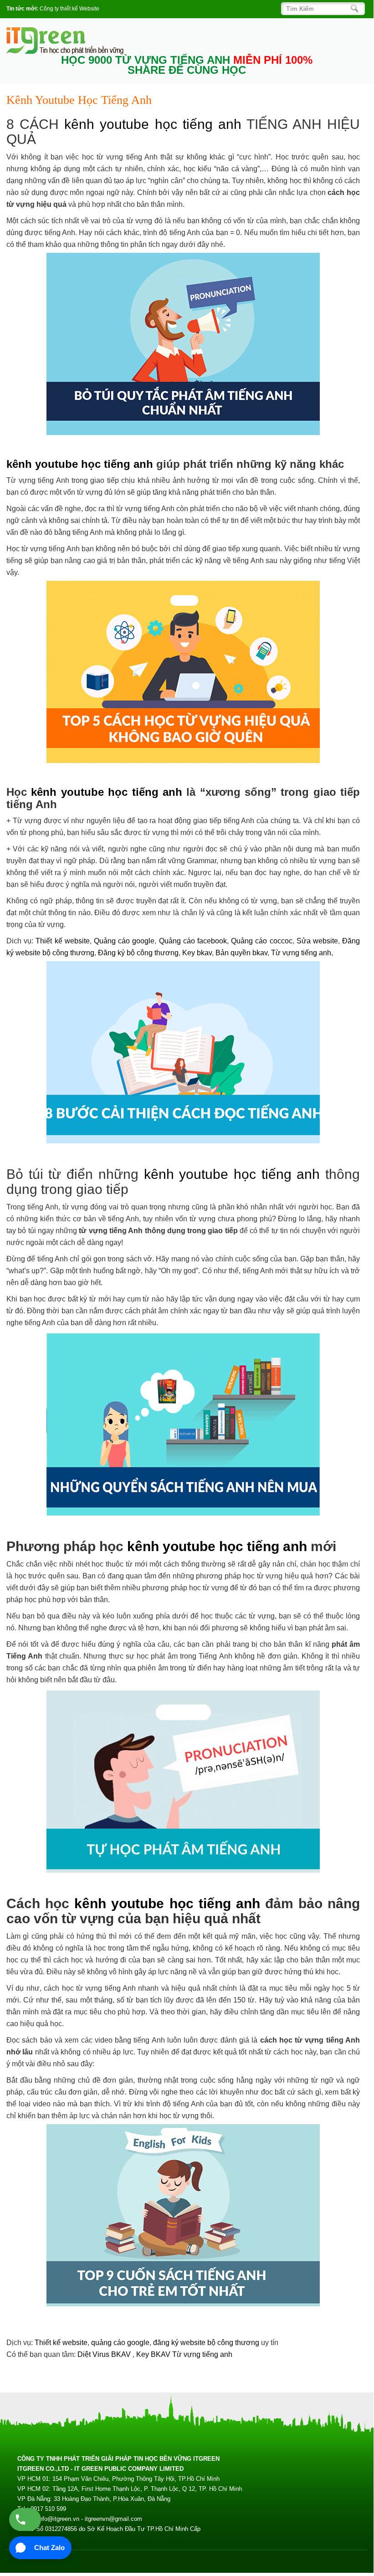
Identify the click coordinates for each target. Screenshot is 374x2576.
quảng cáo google (120, 2343)
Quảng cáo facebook (193, 941)
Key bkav (197, 953)
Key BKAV (154, 2354)
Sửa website (317, 941)
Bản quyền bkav (241, 953)
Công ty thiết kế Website (69, 9)
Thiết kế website (62, 941)
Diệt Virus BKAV (105, 2354)
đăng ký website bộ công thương (206, 2343)
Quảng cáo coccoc (261, 941)
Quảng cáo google (124, 941)
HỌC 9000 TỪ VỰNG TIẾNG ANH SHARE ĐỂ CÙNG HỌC (187, 65)
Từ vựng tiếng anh (301, 953)
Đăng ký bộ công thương (138, 953)
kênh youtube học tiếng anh (153, 124)
